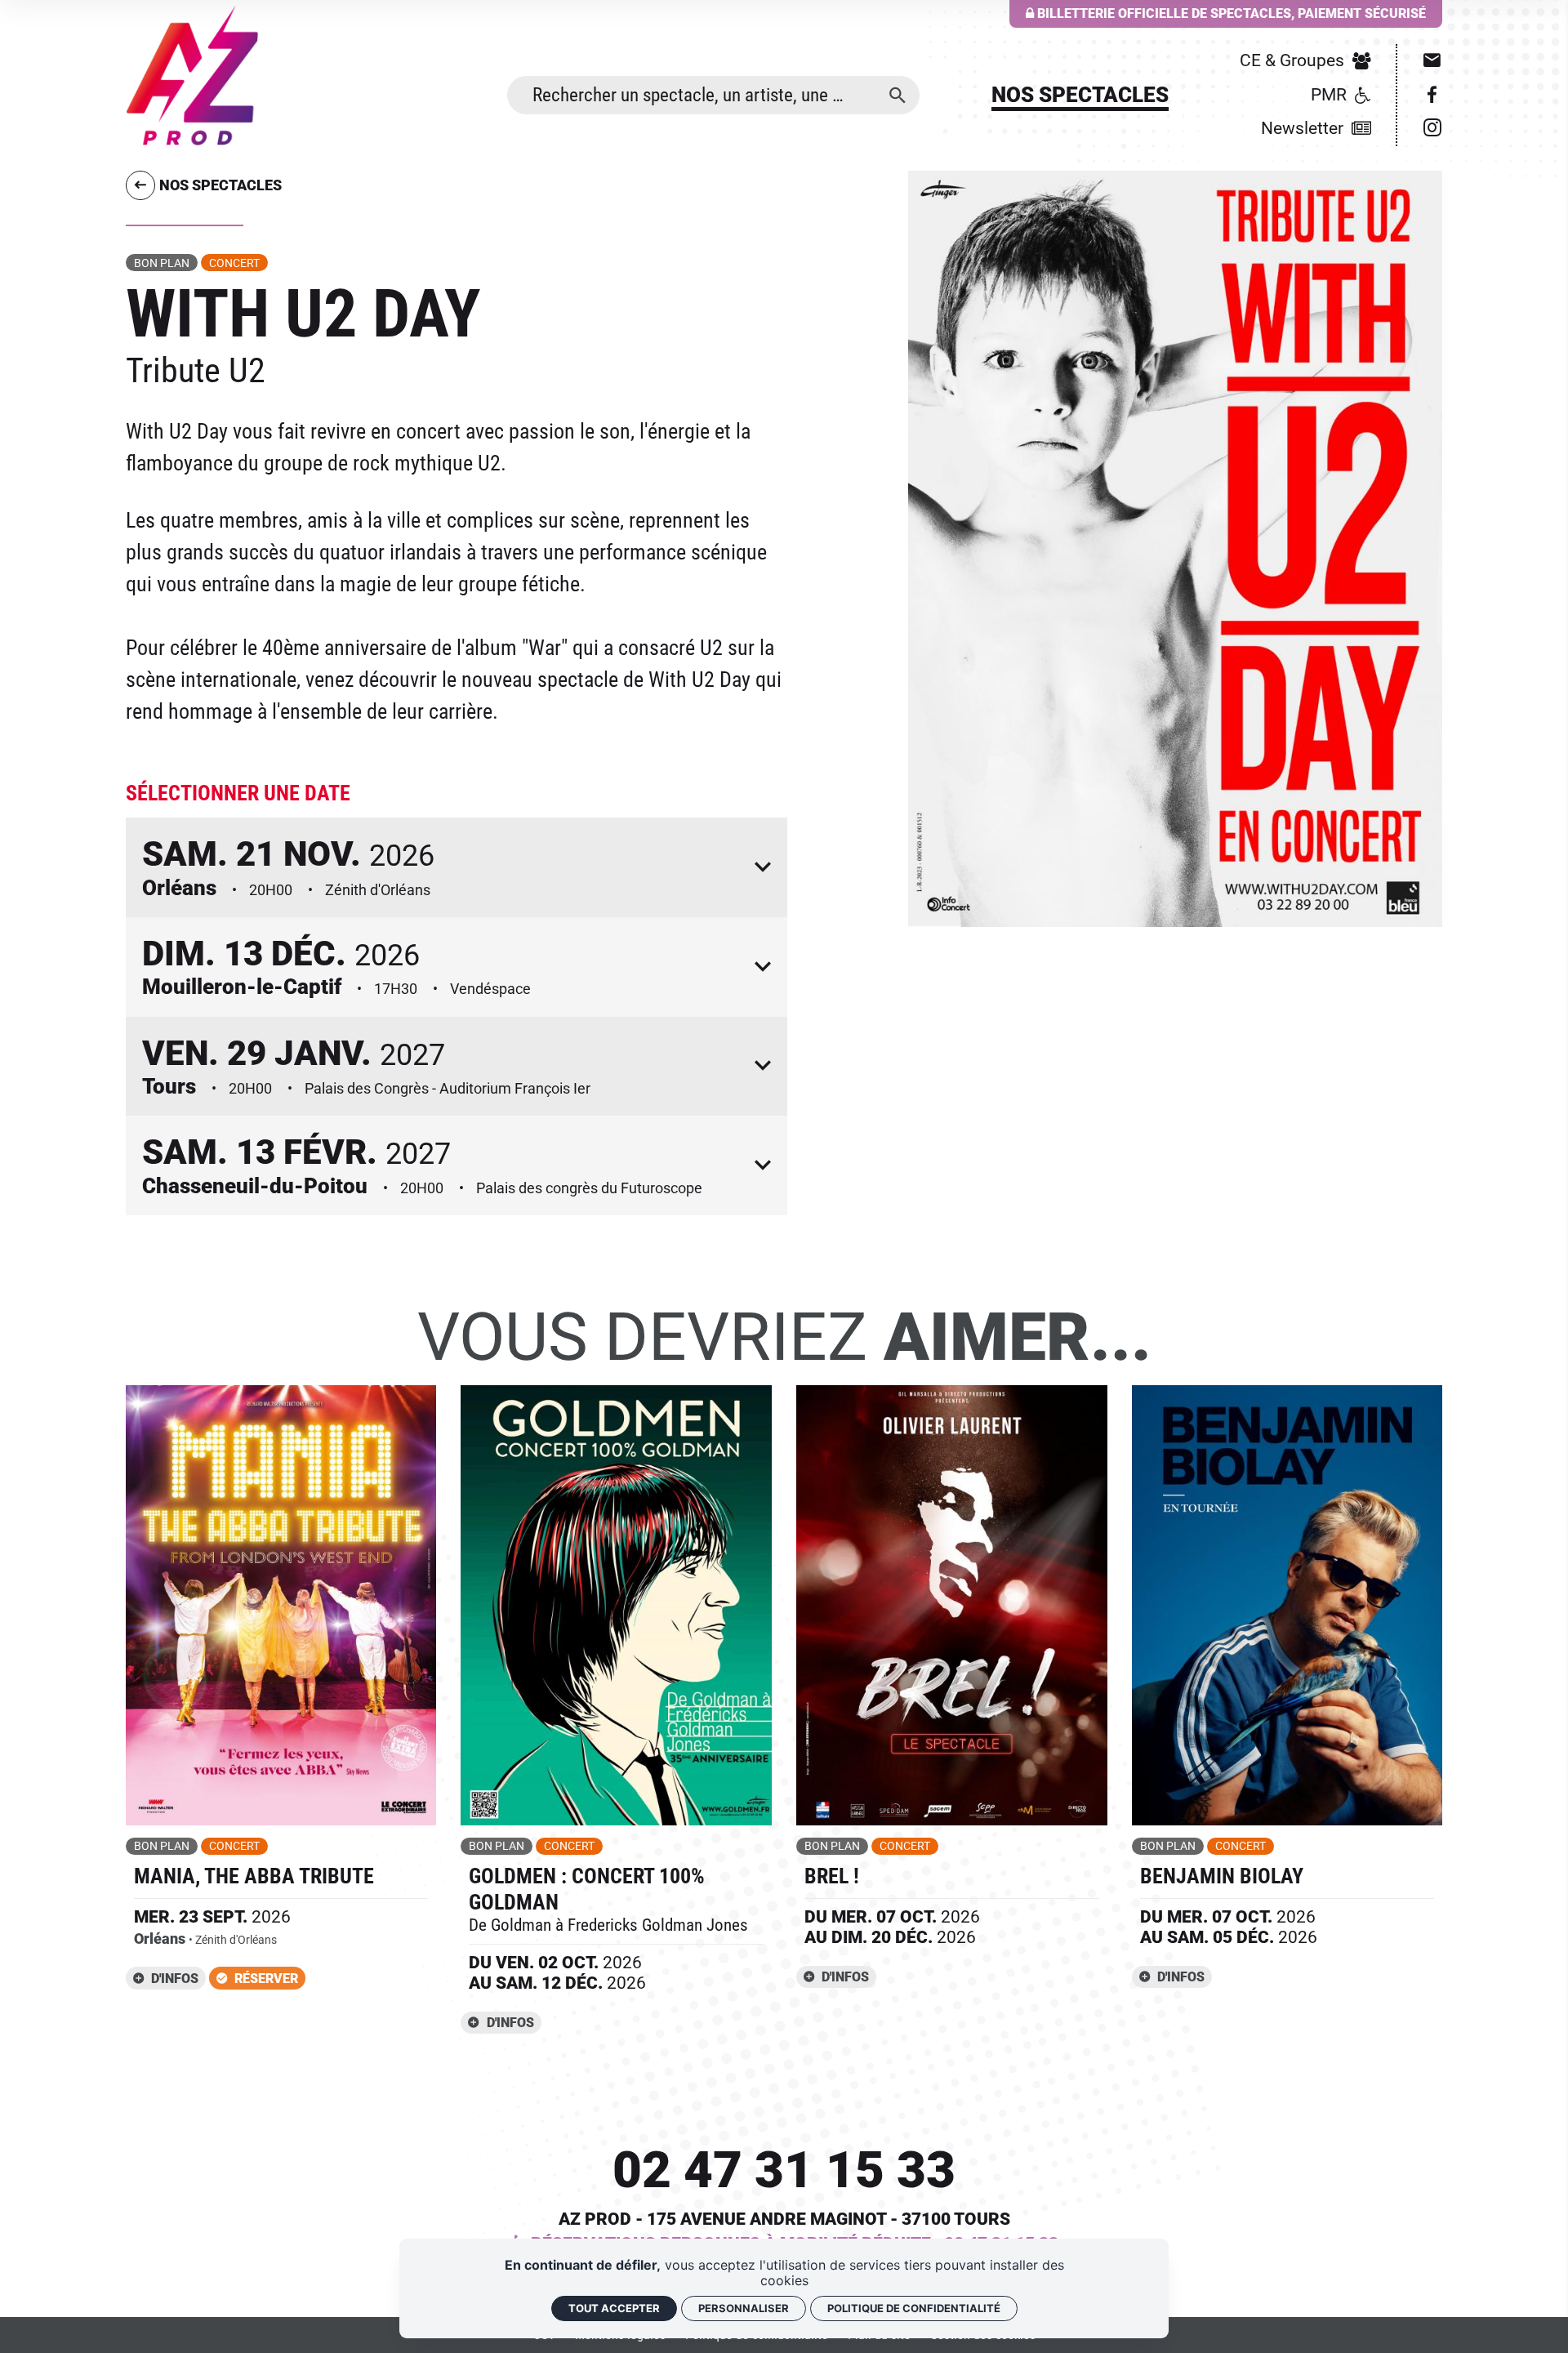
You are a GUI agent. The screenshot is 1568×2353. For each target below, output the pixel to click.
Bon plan (162, 263)
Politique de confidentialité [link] (914, 2308)
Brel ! (832, 1876)
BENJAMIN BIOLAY (1222, 1876)
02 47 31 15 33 (784, 2170)
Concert (234, 263)
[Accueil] (192, 75)
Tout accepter (614, 2308)
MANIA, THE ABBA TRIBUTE (254, 1876)
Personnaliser (744, 2308)
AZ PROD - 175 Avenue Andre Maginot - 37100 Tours (784, 2219)
